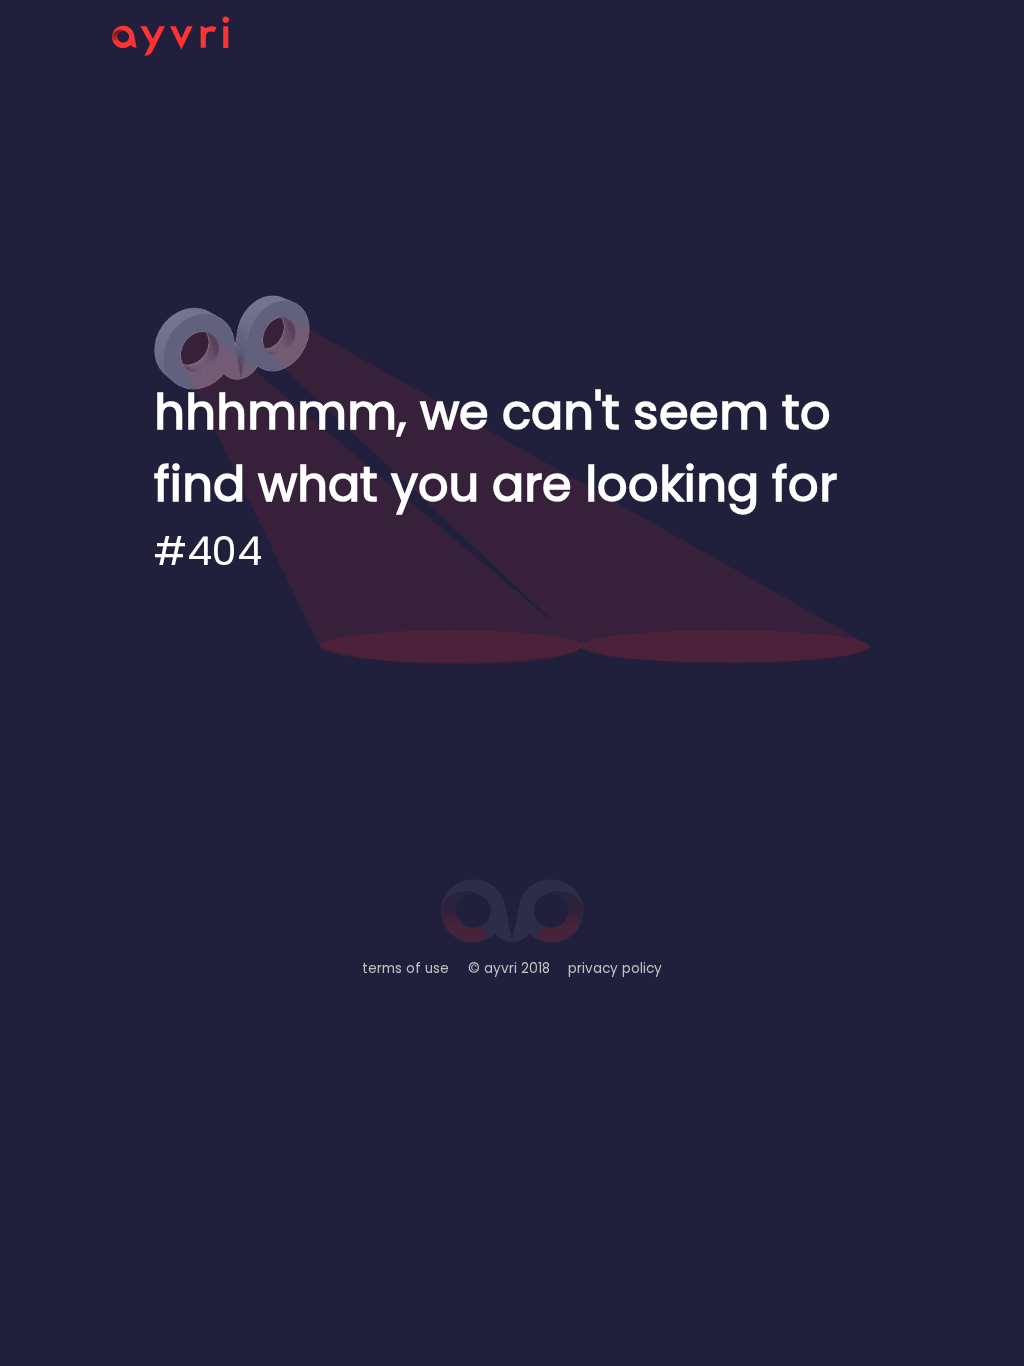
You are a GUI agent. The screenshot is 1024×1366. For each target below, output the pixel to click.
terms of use (405, 968)
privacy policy (615, 968)
